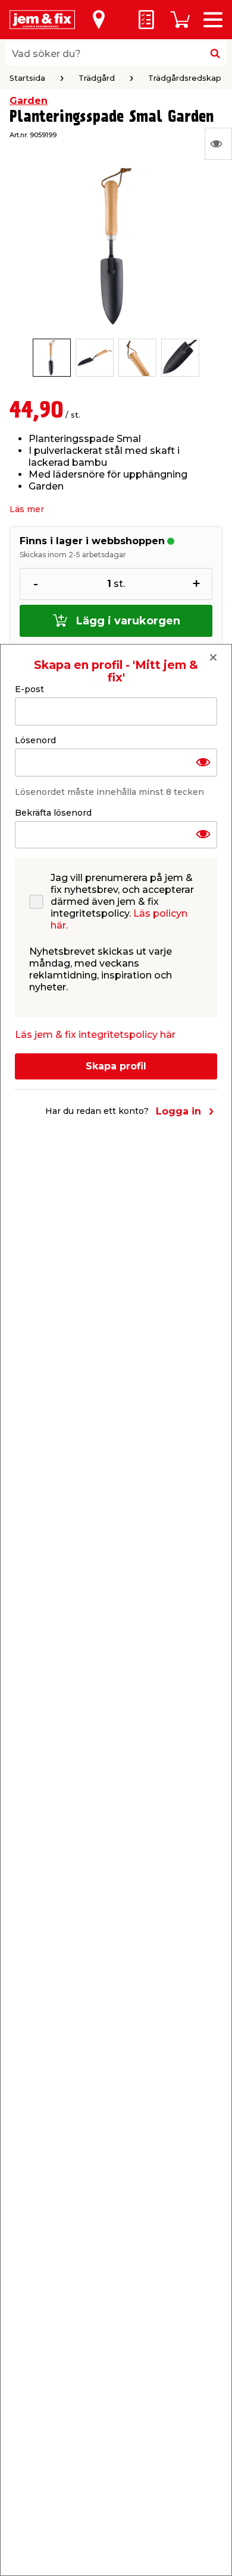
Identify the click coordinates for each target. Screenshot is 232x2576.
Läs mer (27, 509)
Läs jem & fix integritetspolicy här (95, 1035)
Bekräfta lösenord (53, 813)
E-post (29, 689)
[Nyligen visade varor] (218, 144)
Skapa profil (116, 1066)
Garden (29, 101)
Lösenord (35, 740)
